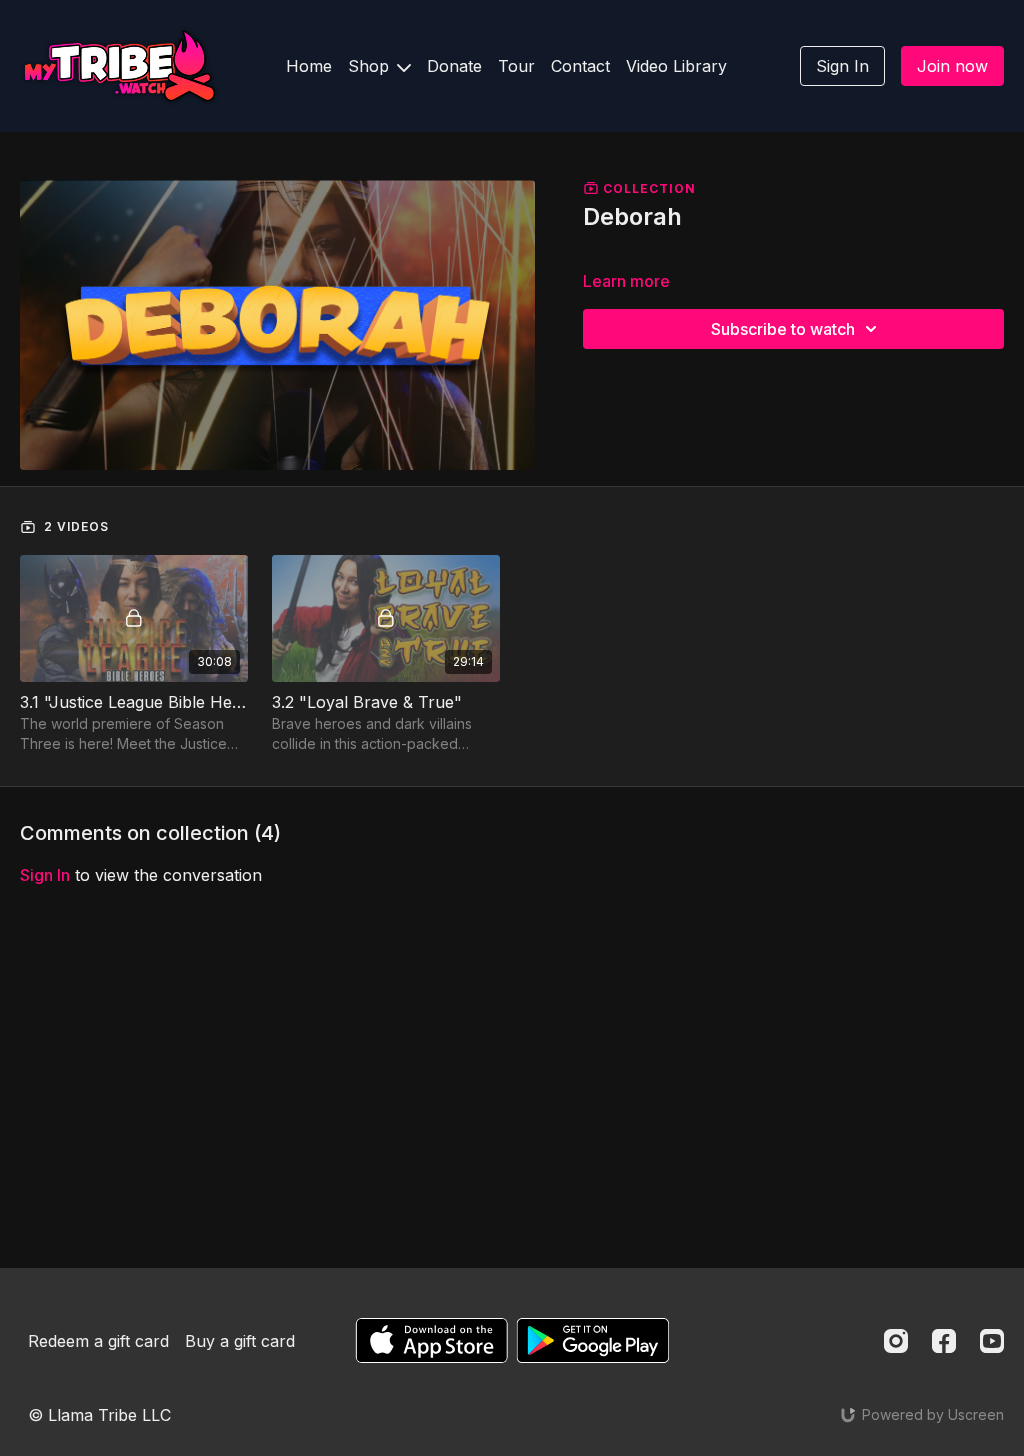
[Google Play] (593, 1340)
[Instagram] (896, 1341)
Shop (371, 66)
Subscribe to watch (783, 329)
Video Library (676, 66)
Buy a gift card (240, 1341)
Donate (454, 66)
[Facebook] (944, 1341)
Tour (516, 66)
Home (309, 66)
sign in (45, 875)
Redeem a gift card (98, 1341)
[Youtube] (992, 1341)
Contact (580, 66)
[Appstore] (431, 1340)
